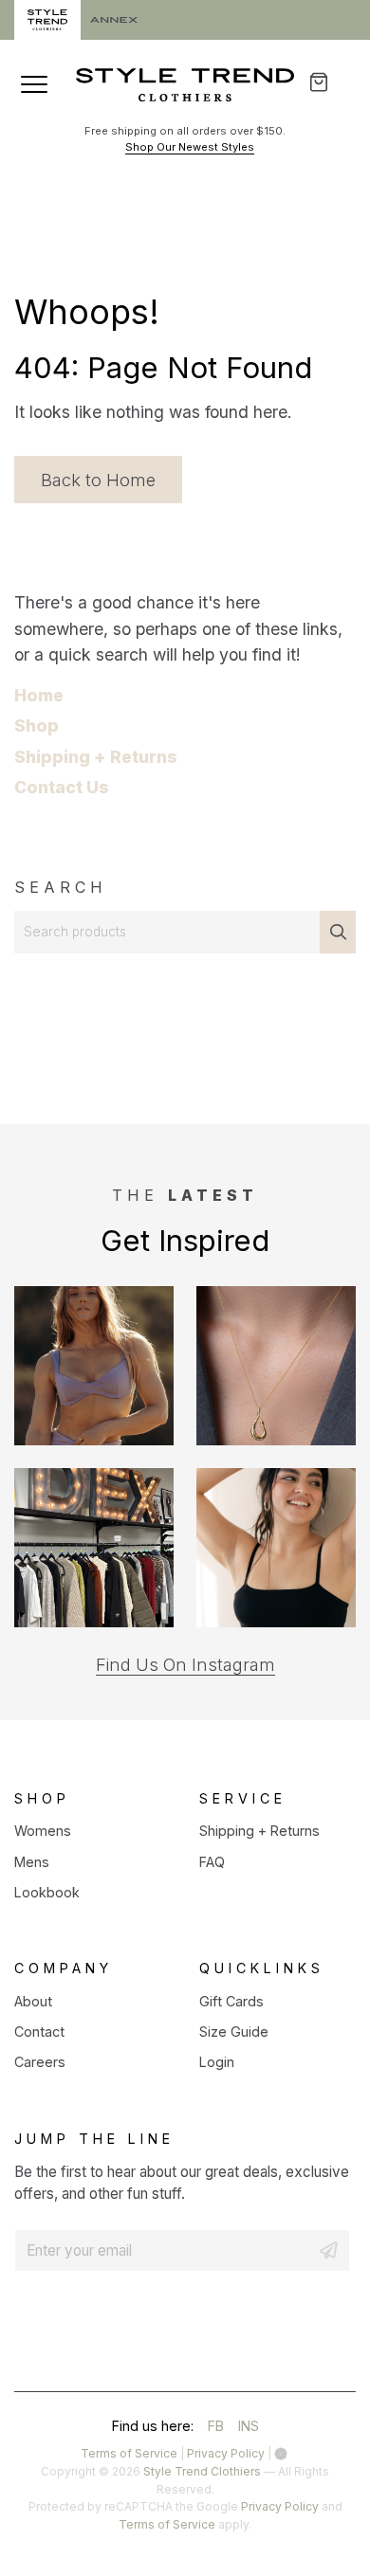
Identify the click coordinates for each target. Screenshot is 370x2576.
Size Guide (234, 2032)
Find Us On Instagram (185, 1665)
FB (216, 2429)
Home (39, 695)
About (33, 2001)
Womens (43, 1831)
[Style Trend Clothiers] (185, 85)
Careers (40, 2062)
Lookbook (47, 1892)
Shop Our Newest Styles (190, 147)
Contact (39, 2032)
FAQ (212, 1862)
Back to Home (98, 480)
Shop (37, 726)
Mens (32, 1862)
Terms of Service (129, 2453)
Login (217, 2062)
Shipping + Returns (96, 757)
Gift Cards (231, 2001)
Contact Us (62, 787)
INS (249, 2429)
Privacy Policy (226, 2453)
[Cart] (332, 82)
